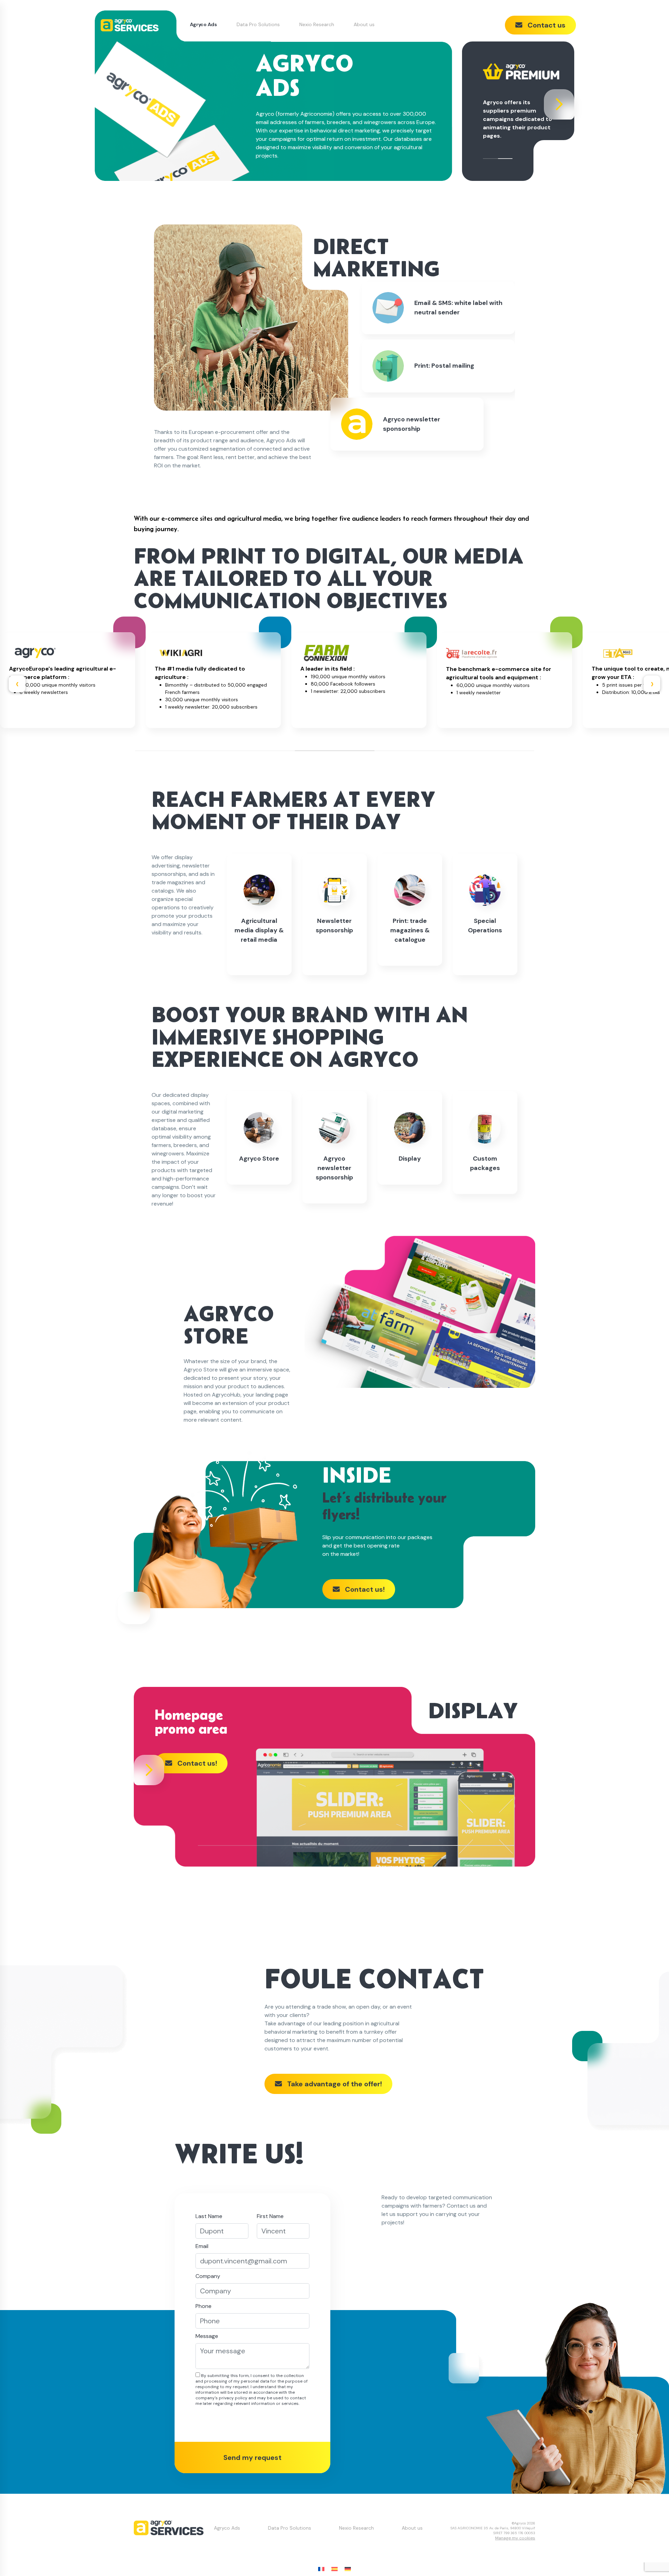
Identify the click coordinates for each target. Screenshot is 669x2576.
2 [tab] (505, 159)
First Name (270, 2216)
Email (202, 2246)
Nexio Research (317, 24)
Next (566, 111)
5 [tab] (494, 751)
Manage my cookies (515, 2538)
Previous (17, 684)
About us (364, 24)
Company (208, 2276)
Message (207, 2336)
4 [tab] (414, 751)
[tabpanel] (521, 101)
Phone (203, 2306)
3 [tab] (335, 751)
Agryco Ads (203, 24)
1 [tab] (490, 159)
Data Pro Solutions (258, 24)
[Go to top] (650, 2557)
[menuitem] (321, 2569)
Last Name (209, 2216)
